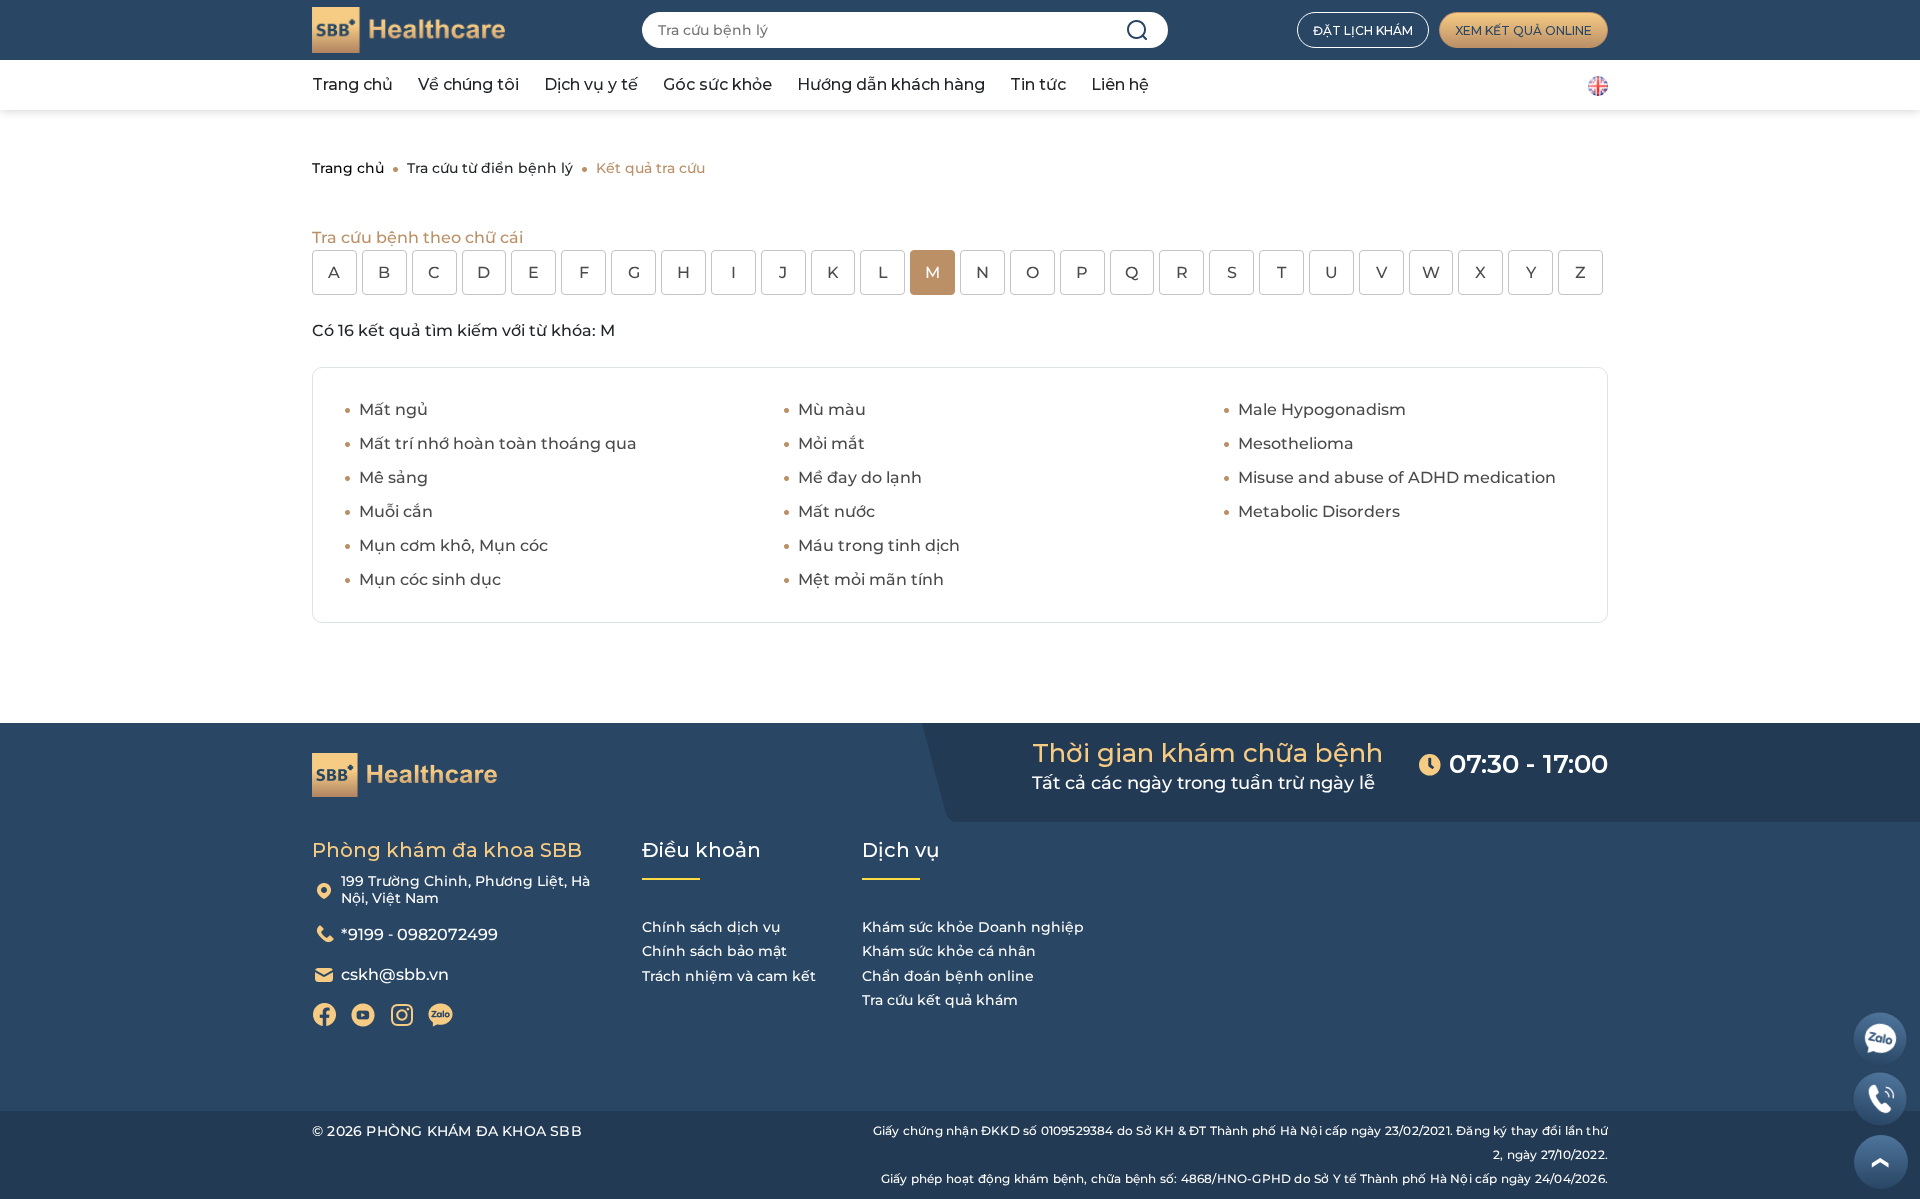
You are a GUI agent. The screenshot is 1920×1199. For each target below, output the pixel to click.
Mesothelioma (1296, 443)
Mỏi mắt (831, 443)
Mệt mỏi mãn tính (871, 579)
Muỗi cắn (396, 511)
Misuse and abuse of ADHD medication (1397, 477)
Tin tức (1038, 84)
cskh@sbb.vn (395, 974)
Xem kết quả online (1523, 30)
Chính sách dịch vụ (711, 927)
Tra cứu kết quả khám (940, 1000)
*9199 (362, 934)
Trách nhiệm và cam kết (729, 976)
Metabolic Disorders (1319, 511)
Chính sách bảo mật (714, 951)
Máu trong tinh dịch (879, 545)
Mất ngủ (393, 409)
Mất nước (836, 511)
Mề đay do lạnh (860, 477)
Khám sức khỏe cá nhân (949, 951)
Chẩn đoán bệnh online (948, 976)
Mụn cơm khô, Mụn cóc (453, 545)
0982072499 (447, 934)
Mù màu (832, 409)
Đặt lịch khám (1363, 30)
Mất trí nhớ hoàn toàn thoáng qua (498, 443)
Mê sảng (393, 477)
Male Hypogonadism (1322, 409)
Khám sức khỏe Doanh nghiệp (973, 927)
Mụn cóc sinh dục (430, 579)
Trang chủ (352, 84)
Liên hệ (1120, 84)
